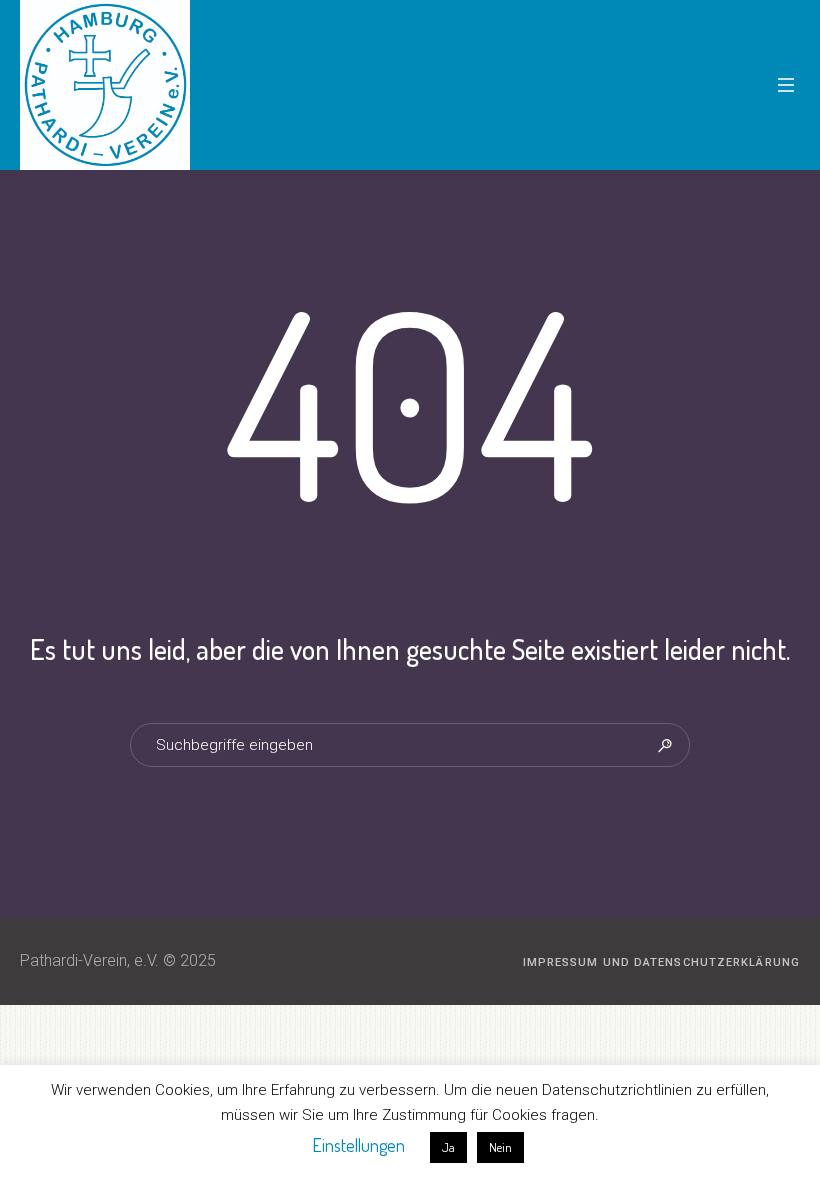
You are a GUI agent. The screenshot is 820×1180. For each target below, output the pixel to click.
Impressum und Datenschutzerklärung (661, 962)
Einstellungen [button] (358, 1145)
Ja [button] (448, 1147)
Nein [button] (500, 1147)
